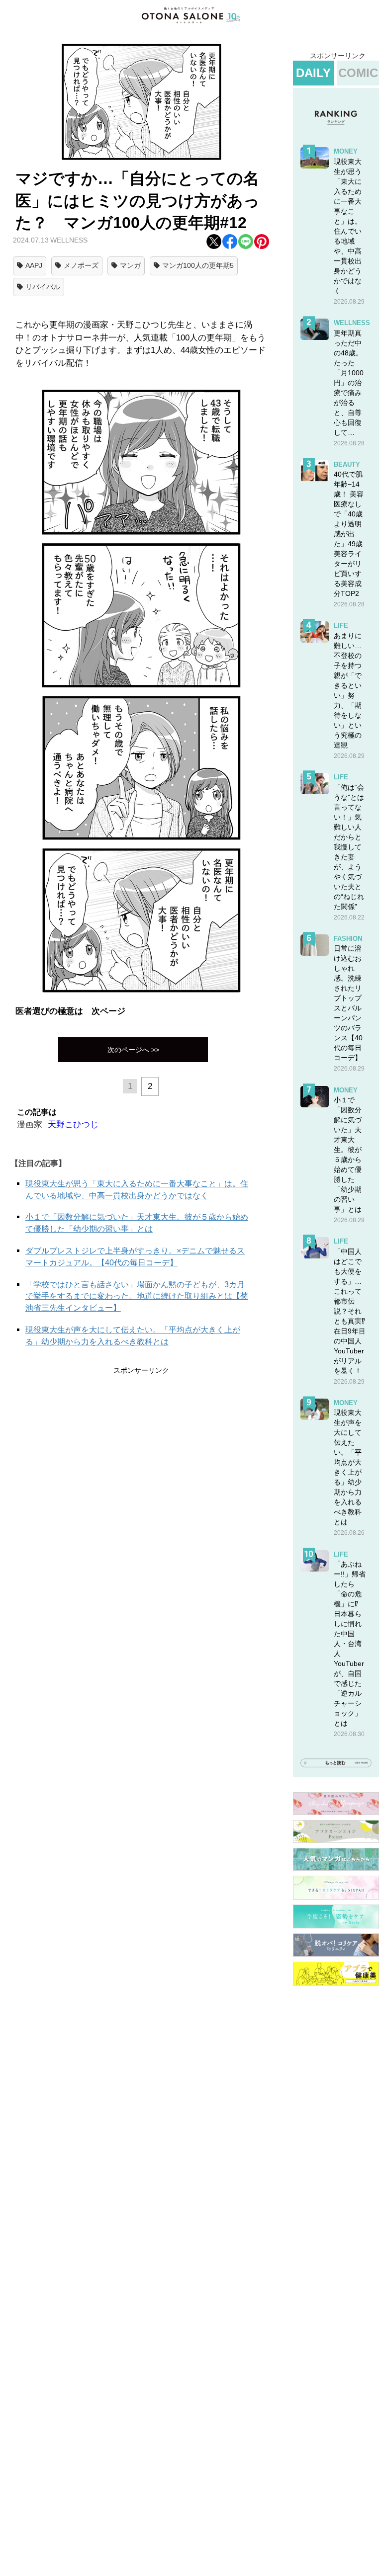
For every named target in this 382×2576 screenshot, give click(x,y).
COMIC (358, 73)
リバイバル (43, 287)
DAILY (313, 73)
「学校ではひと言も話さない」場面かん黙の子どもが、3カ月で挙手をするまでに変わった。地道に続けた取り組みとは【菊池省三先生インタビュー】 (137, 1296)
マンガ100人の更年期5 (198, 265)
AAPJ (34, 265)
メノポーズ (81, 265)
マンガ (130, 265)
